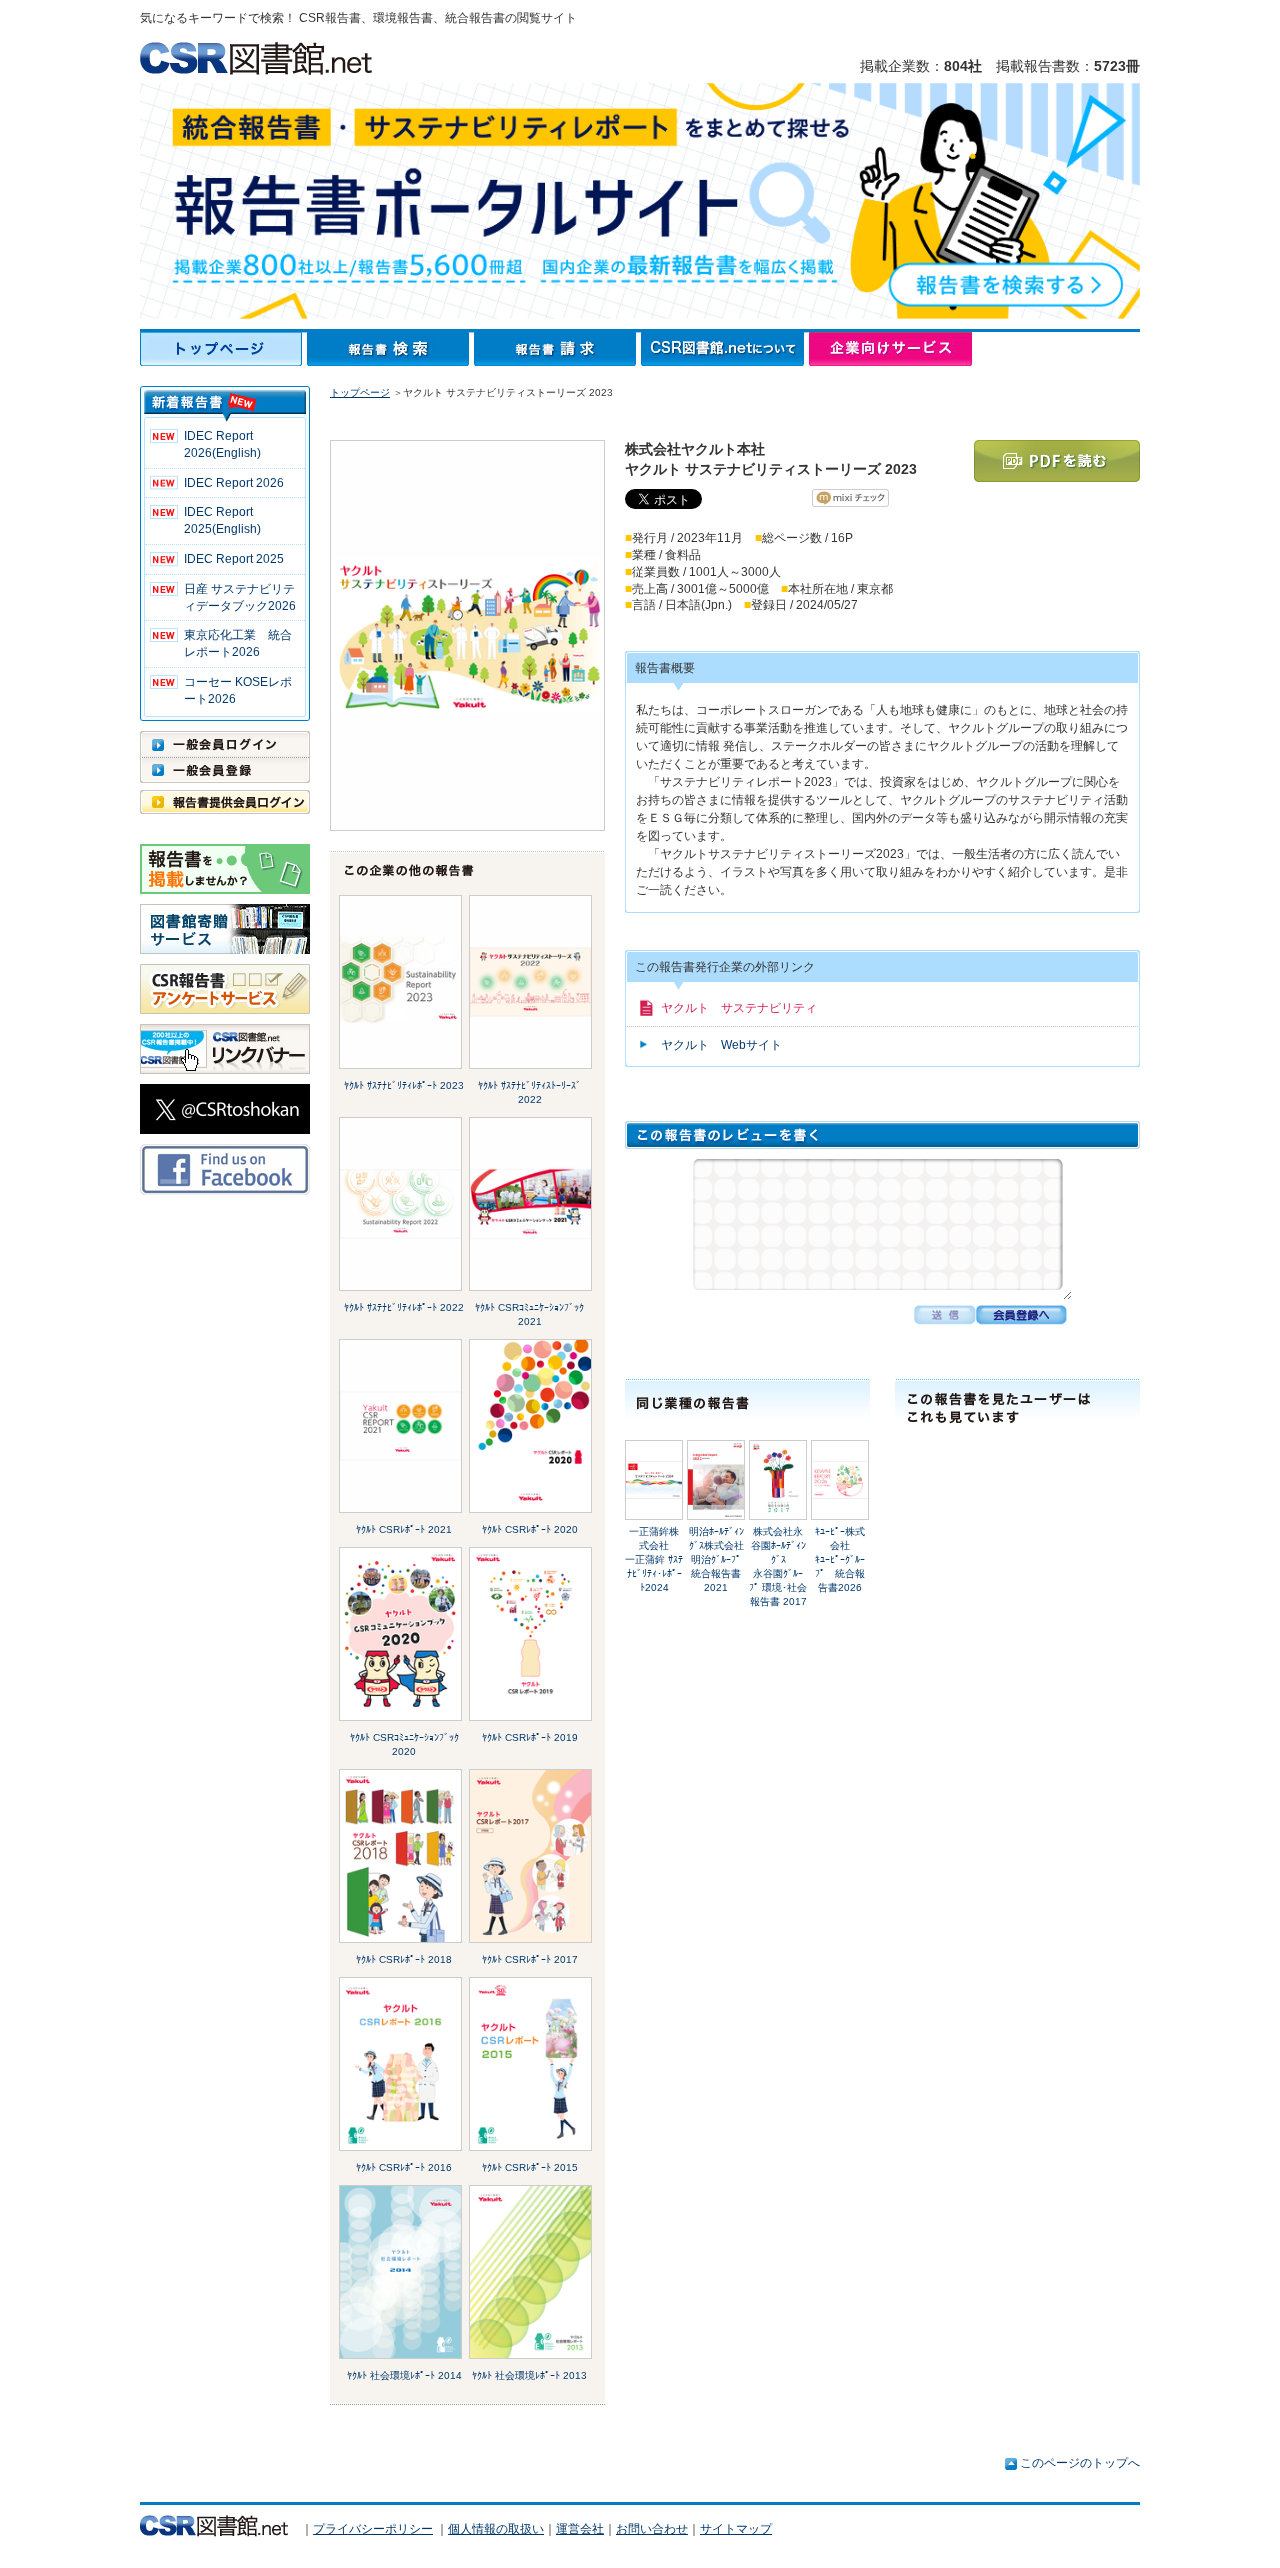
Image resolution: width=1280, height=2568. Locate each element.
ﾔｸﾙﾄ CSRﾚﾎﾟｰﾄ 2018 (404, 1959)
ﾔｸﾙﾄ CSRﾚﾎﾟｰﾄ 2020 (530, 1529)
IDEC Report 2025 (234, 559)
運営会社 (580, 2529)
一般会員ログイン (225, 744)
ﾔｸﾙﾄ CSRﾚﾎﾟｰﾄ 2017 (530, 1959)
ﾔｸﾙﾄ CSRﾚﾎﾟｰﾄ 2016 (404, 2167)
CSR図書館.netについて (725, 349)
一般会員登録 (225, 770)
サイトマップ (736, 2529)
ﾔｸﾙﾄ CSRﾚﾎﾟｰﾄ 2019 (530, 1737)
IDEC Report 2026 (234, 483)
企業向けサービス (890, 349)
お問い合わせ (652, 2529)
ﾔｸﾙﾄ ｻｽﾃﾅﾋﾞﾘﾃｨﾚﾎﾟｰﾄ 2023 (404, 1085)
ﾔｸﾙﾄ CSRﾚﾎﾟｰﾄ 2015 (530, 2167)
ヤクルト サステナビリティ (739, 1008)
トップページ (223, 349)
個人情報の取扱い (496, 2529)
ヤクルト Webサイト (721, 1045)
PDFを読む (1057, 461)
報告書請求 (557, 349)
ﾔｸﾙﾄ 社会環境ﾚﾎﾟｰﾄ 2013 (529, 2375)
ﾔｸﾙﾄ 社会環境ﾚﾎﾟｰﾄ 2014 (404, 2375)
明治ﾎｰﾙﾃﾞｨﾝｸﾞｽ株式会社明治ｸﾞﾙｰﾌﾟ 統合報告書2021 (716, 1559)
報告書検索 (390, 349)
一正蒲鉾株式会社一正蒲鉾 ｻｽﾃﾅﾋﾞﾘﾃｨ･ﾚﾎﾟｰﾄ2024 (654, 1559)
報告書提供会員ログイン (225, 802)
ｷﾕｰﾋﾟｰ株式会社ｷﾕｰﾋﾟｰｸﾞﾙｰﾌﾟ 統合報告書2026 (840, 1559)
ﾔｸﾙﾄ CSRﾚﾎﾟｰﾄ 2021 (404, 1529)
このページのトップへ (1080, 2463)
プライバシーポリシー (373, 2529)
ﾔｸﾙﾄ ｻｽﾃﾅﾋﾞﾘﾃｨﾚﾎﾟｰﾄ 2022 (404, 1307)
